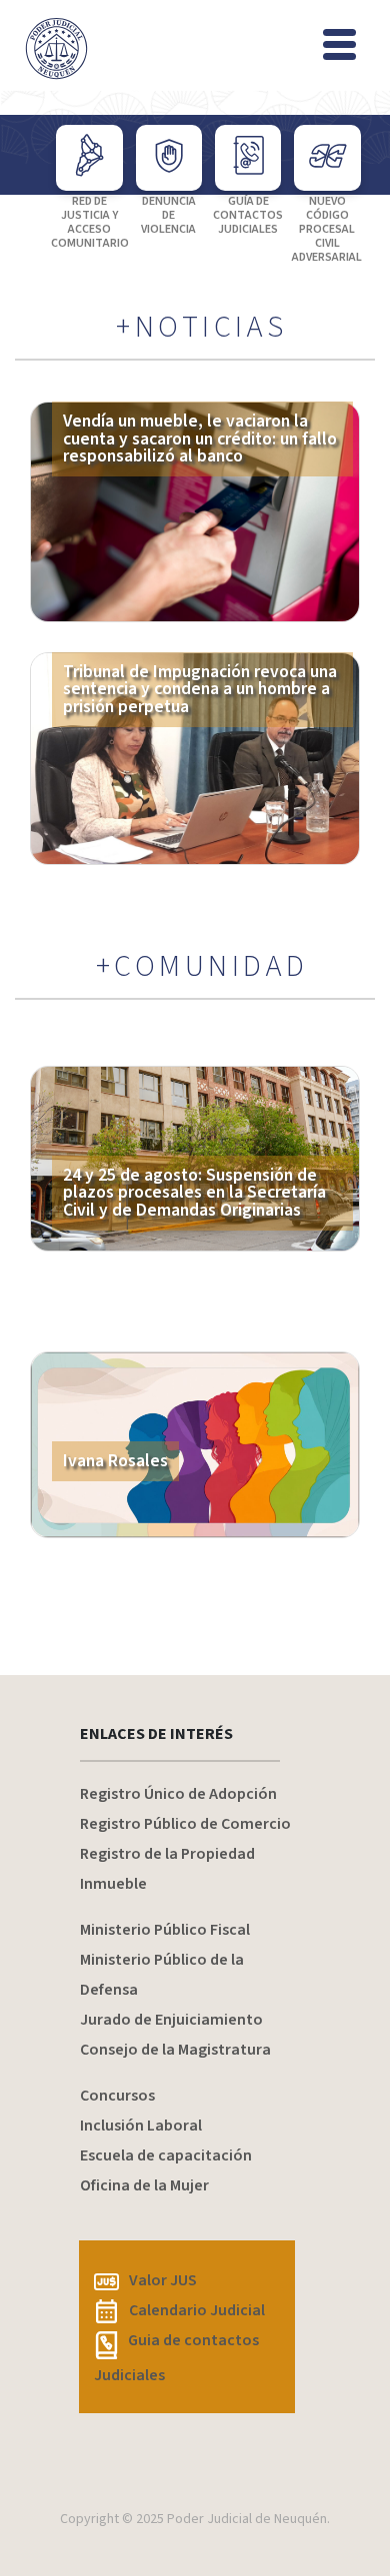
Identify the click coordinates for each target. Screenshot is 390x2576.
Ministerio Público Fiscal (165, 1930)
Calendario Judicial (197, 2310)
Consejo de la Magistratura (175, 2050)
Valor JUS (163, 2280)
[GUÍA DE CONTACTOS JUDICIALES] (248, 158)
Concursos (117, 2096)
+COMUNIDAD (202, 967)
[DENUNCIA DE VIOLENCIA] (169, 158)
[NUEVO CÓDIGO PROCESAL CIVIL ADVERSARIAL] (327, 158)
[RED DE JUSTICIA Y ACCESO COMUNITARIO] (89, 158)
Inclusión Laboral (141, 2126)
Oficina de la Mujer (144, 2185)
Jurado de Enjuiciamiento (171, 2020)
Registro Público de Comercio (185, 1824)
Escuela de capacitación (166, 2155)
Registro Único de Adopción (178, 1794)
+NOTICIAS (202, 328)
